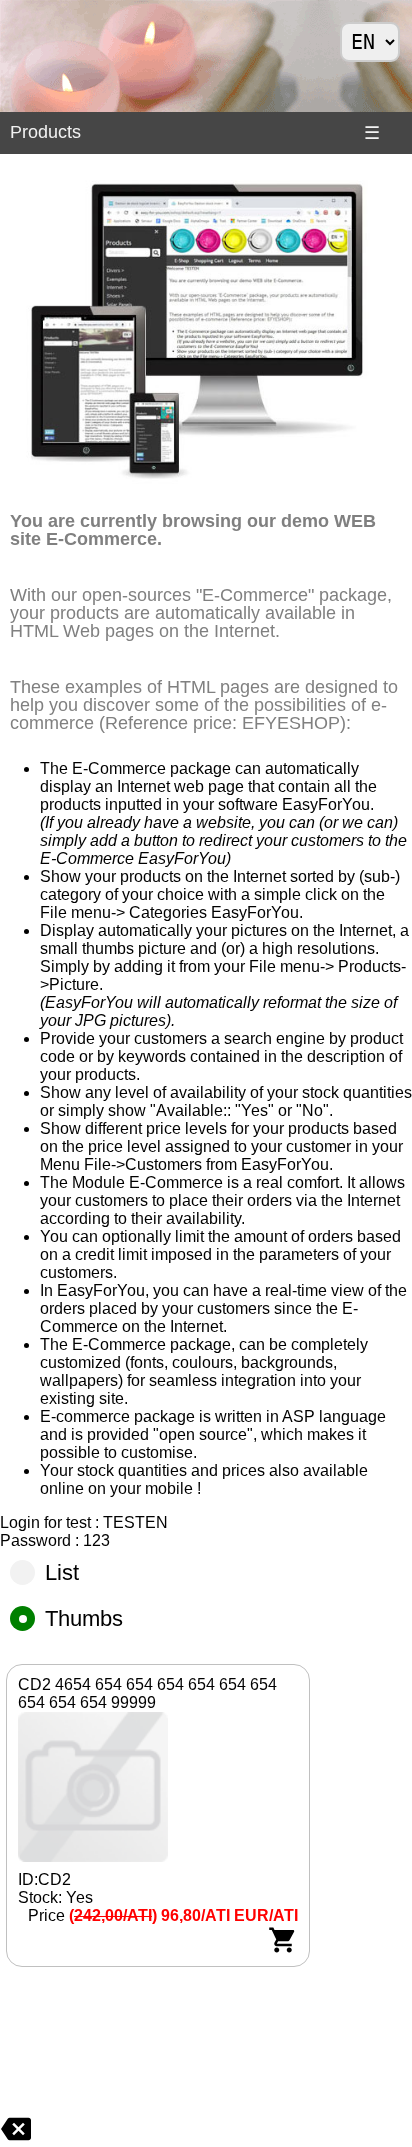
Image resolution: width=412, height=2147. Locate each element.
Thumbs (84, 1618)
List (62, 1572)
